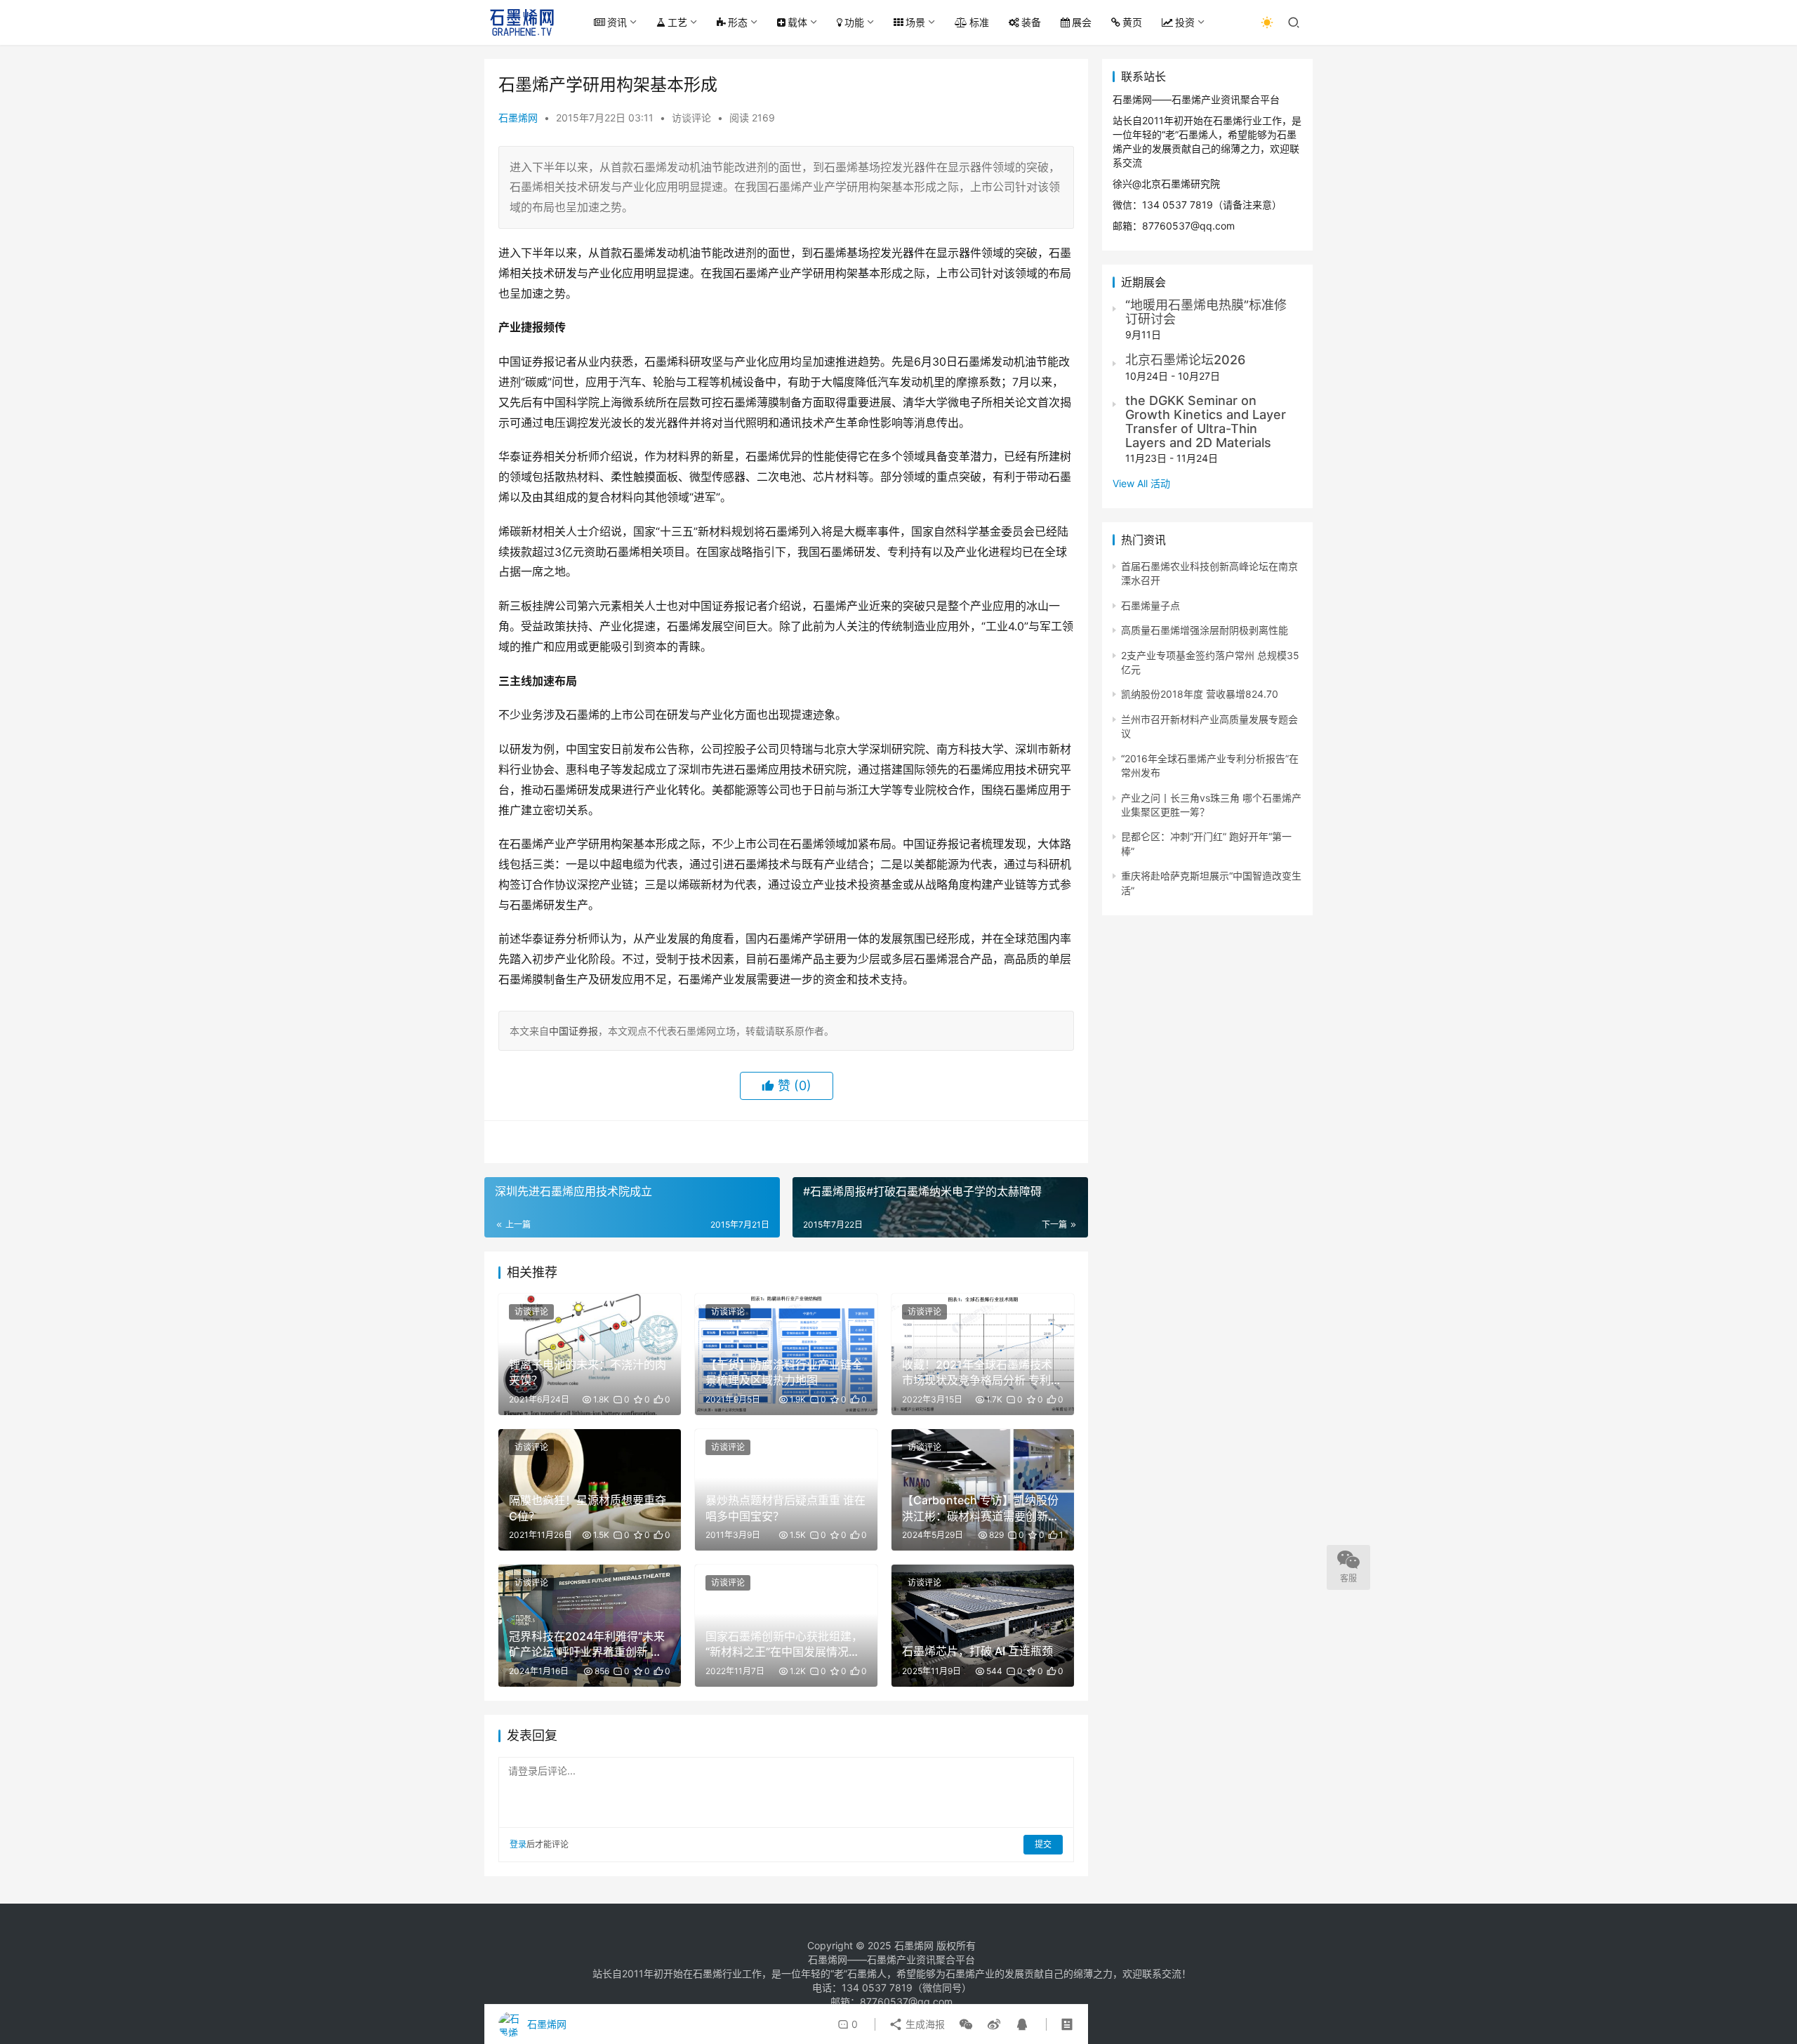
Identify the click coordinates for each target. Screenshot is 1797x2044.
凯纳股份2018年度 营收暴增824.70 (1200, 694)
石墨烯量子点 (1151, 605)
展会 (1082, 22)
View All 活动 (1141, 483)
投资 (1185, 22)
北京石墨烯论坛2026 (1185, 360)
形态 (738, 22)
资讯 (617, 22)
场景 (915, 22)
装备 (1031, 22)
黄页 (1132, 22)
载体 (797, 22)
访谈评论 (691, 118)
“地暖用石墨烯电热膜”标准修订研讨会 (1206, 312)
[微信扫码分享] (966, 2024)
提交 (1043, 1844)
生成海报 (924, 2024)
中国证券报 (573, 1031)
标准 (979, 22)
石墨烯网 (518, 118)
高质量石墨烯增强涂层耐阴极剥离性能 (1205, 630)
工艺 (677, 22)
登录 (518, 1844)
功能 (854, 22)
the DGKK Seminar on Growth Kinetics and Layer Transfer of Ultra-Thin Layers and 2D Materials (1206, 421)
